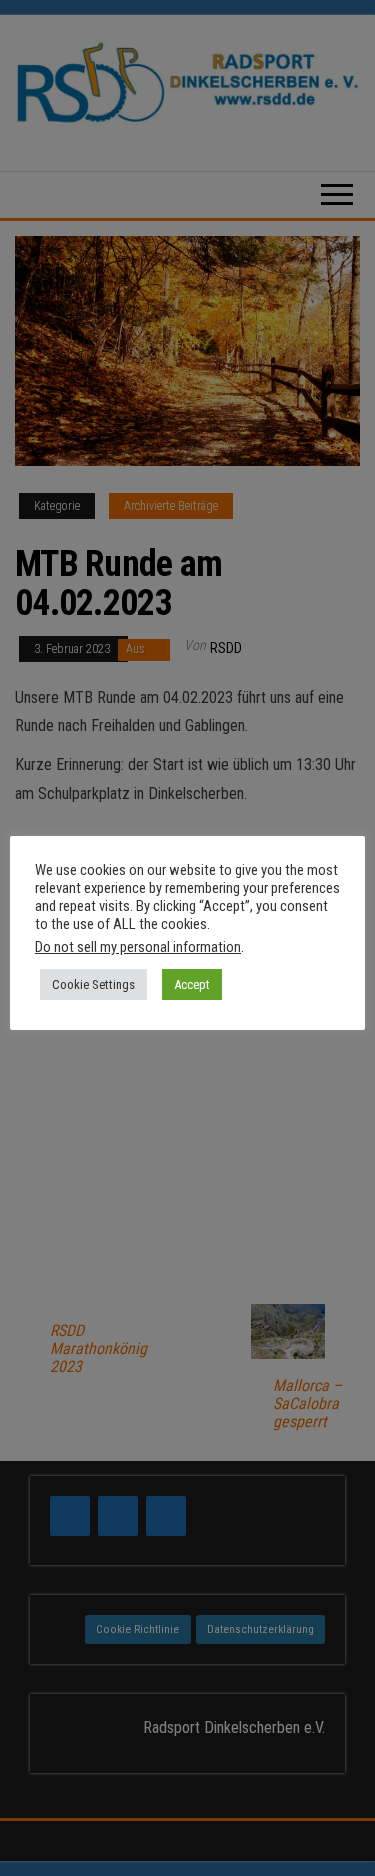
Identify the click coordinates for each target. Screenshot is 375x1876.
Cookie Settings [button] (93, 984)
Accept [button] (192, 984)
